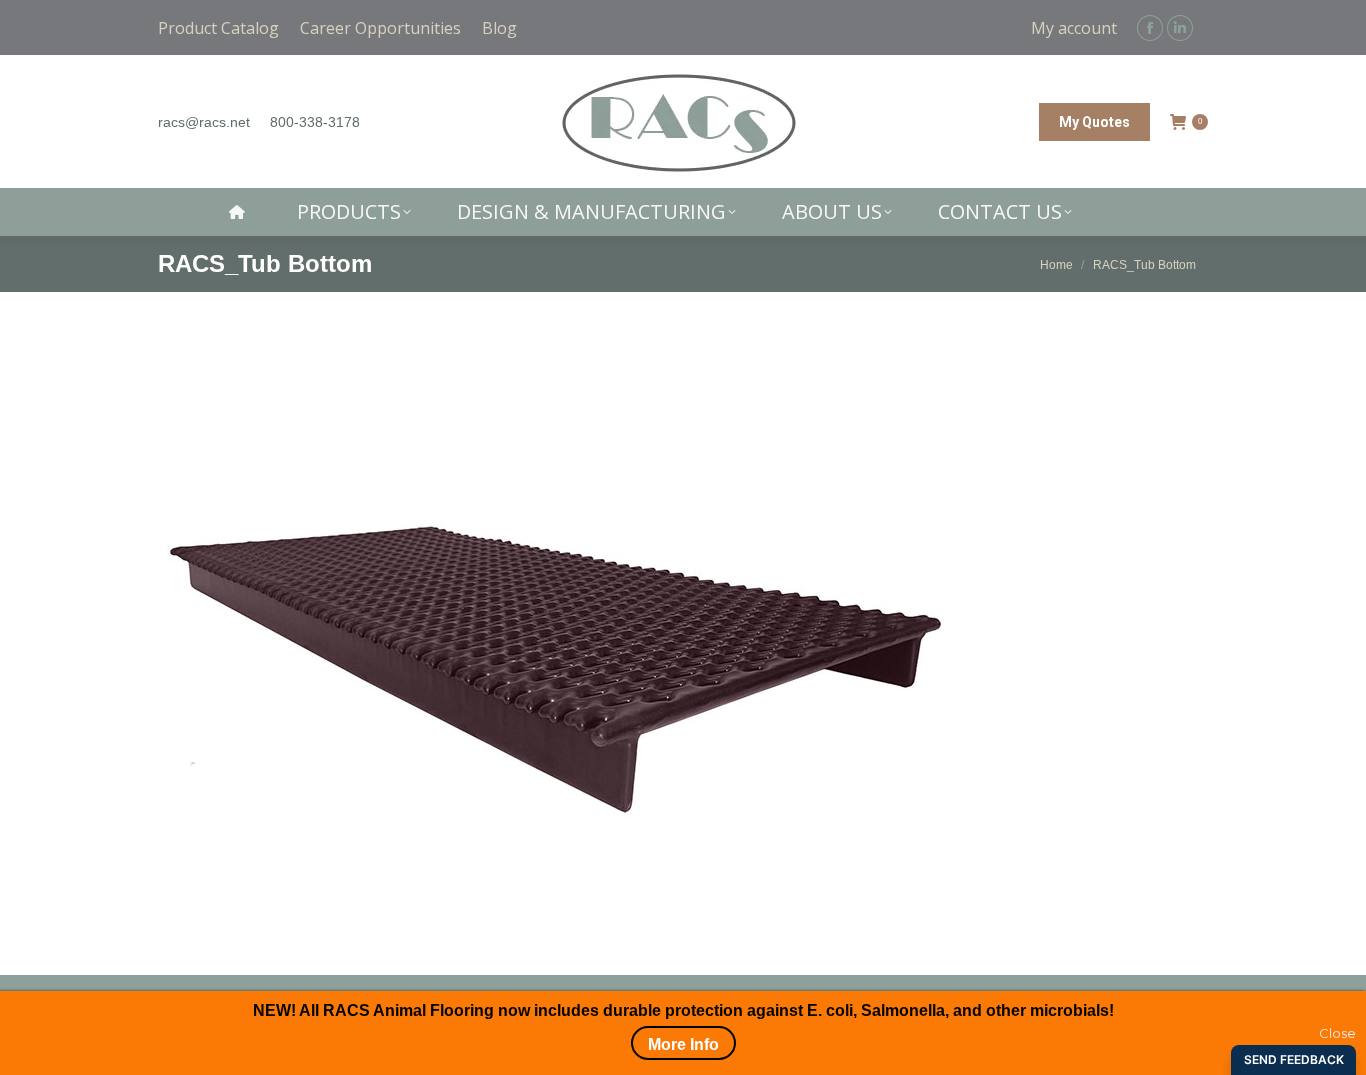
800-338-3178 (315, 122)
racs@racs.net (204, 122)
